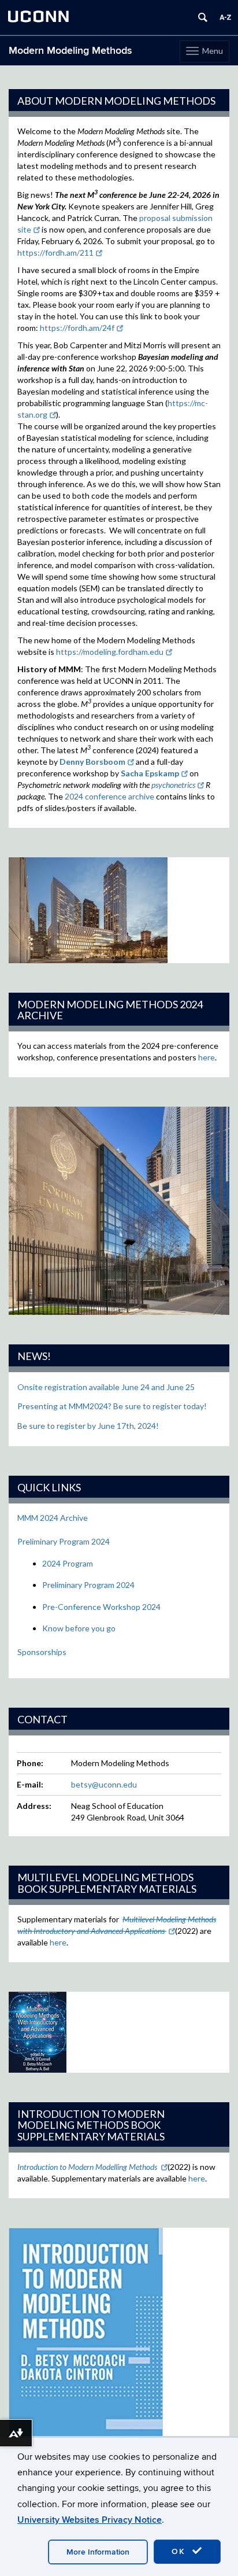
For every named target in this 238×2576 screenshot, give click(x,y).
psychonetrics (173, 785)
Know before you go (79, 1628)
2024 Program (68, 1563)
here (207, 1057)
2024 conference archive (109, 796)
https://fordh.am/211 (55, 253)
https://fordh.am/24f (77, 328)
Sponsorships (42, 1652)
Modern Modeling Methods (70, 51)
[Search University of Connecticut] (203, 17)
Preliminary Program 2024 (64, 1541)
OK (180, 2551)
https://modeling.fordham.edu (110, 652)
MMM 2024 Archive (53, 1518)
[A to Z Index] (225, 17)
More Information (98, 2552)
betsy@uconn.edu (104, 1784)
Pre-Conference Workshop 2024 (101, 1607)
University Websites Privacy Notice (90, 2520)
